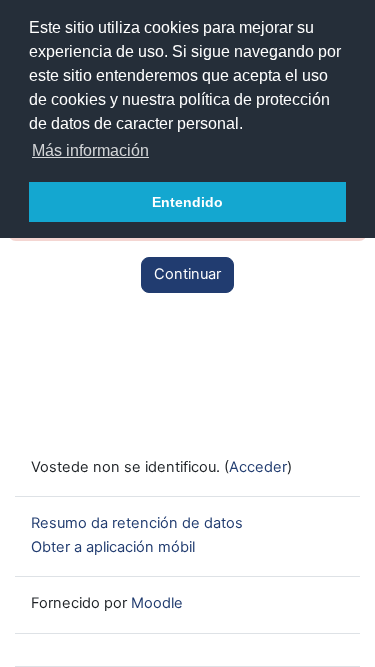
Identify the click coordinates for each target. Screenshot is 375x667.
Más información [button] (90, 150)
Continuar (187, 274)
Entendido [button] (187, 202)
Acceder (258, 467)
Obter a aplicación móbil (113, 547)
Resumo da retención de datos (137, 523)
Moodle (157, 603)
